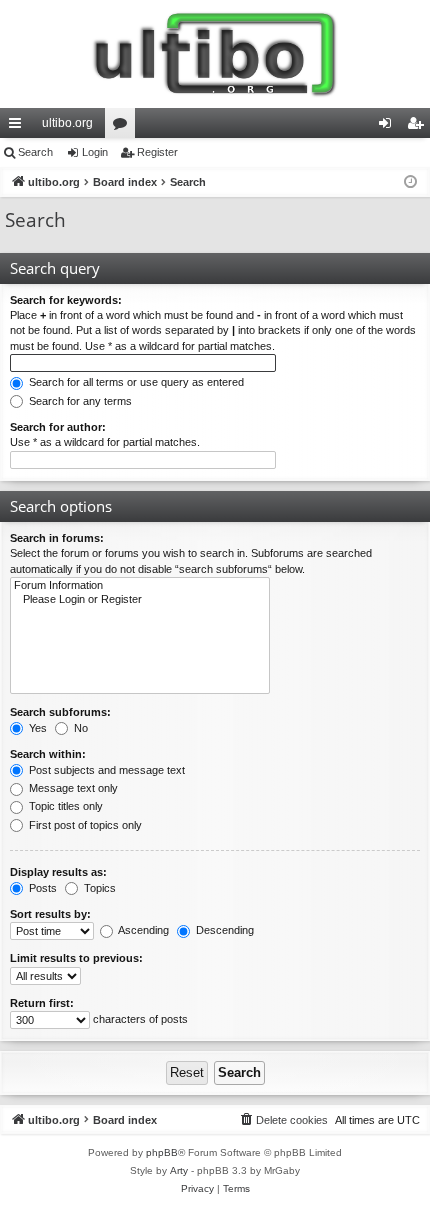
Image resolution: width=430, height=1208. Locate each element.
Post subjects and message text (105, 770)
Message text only (72, 788)
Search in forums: (57, 538)
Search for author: (58, 427)
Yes (36, 728)
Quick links (19, 127)
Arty (179, 1170)
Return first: (42, 1003)
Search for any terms (79, 401)
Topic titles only (64, 806)
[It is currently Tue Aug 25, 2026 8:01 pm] (410, 182)
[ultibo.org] (215, 54)
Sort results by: (50, 914)
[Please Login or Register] (140, 600)
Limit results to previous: (76, 958)
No (79, 728)
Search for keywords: (66, 300)
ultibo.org (67, 123)
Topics (98, 888)
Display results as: (58, 872)
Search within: (48, 754)
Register (157, 152)
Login (95, 152)
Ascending (142, 930)
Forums (124, 127)
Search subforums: (60, 712)
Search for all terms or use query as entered (135, 382)
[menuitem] (283, 1120)
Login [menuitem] (389, 127)
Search (35, 152)
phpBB (162, 1152)
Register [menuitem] (419, 127)
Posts (41, 888)
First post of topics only (84, 825)
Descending (223, 930)
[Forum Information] (140, 586)
